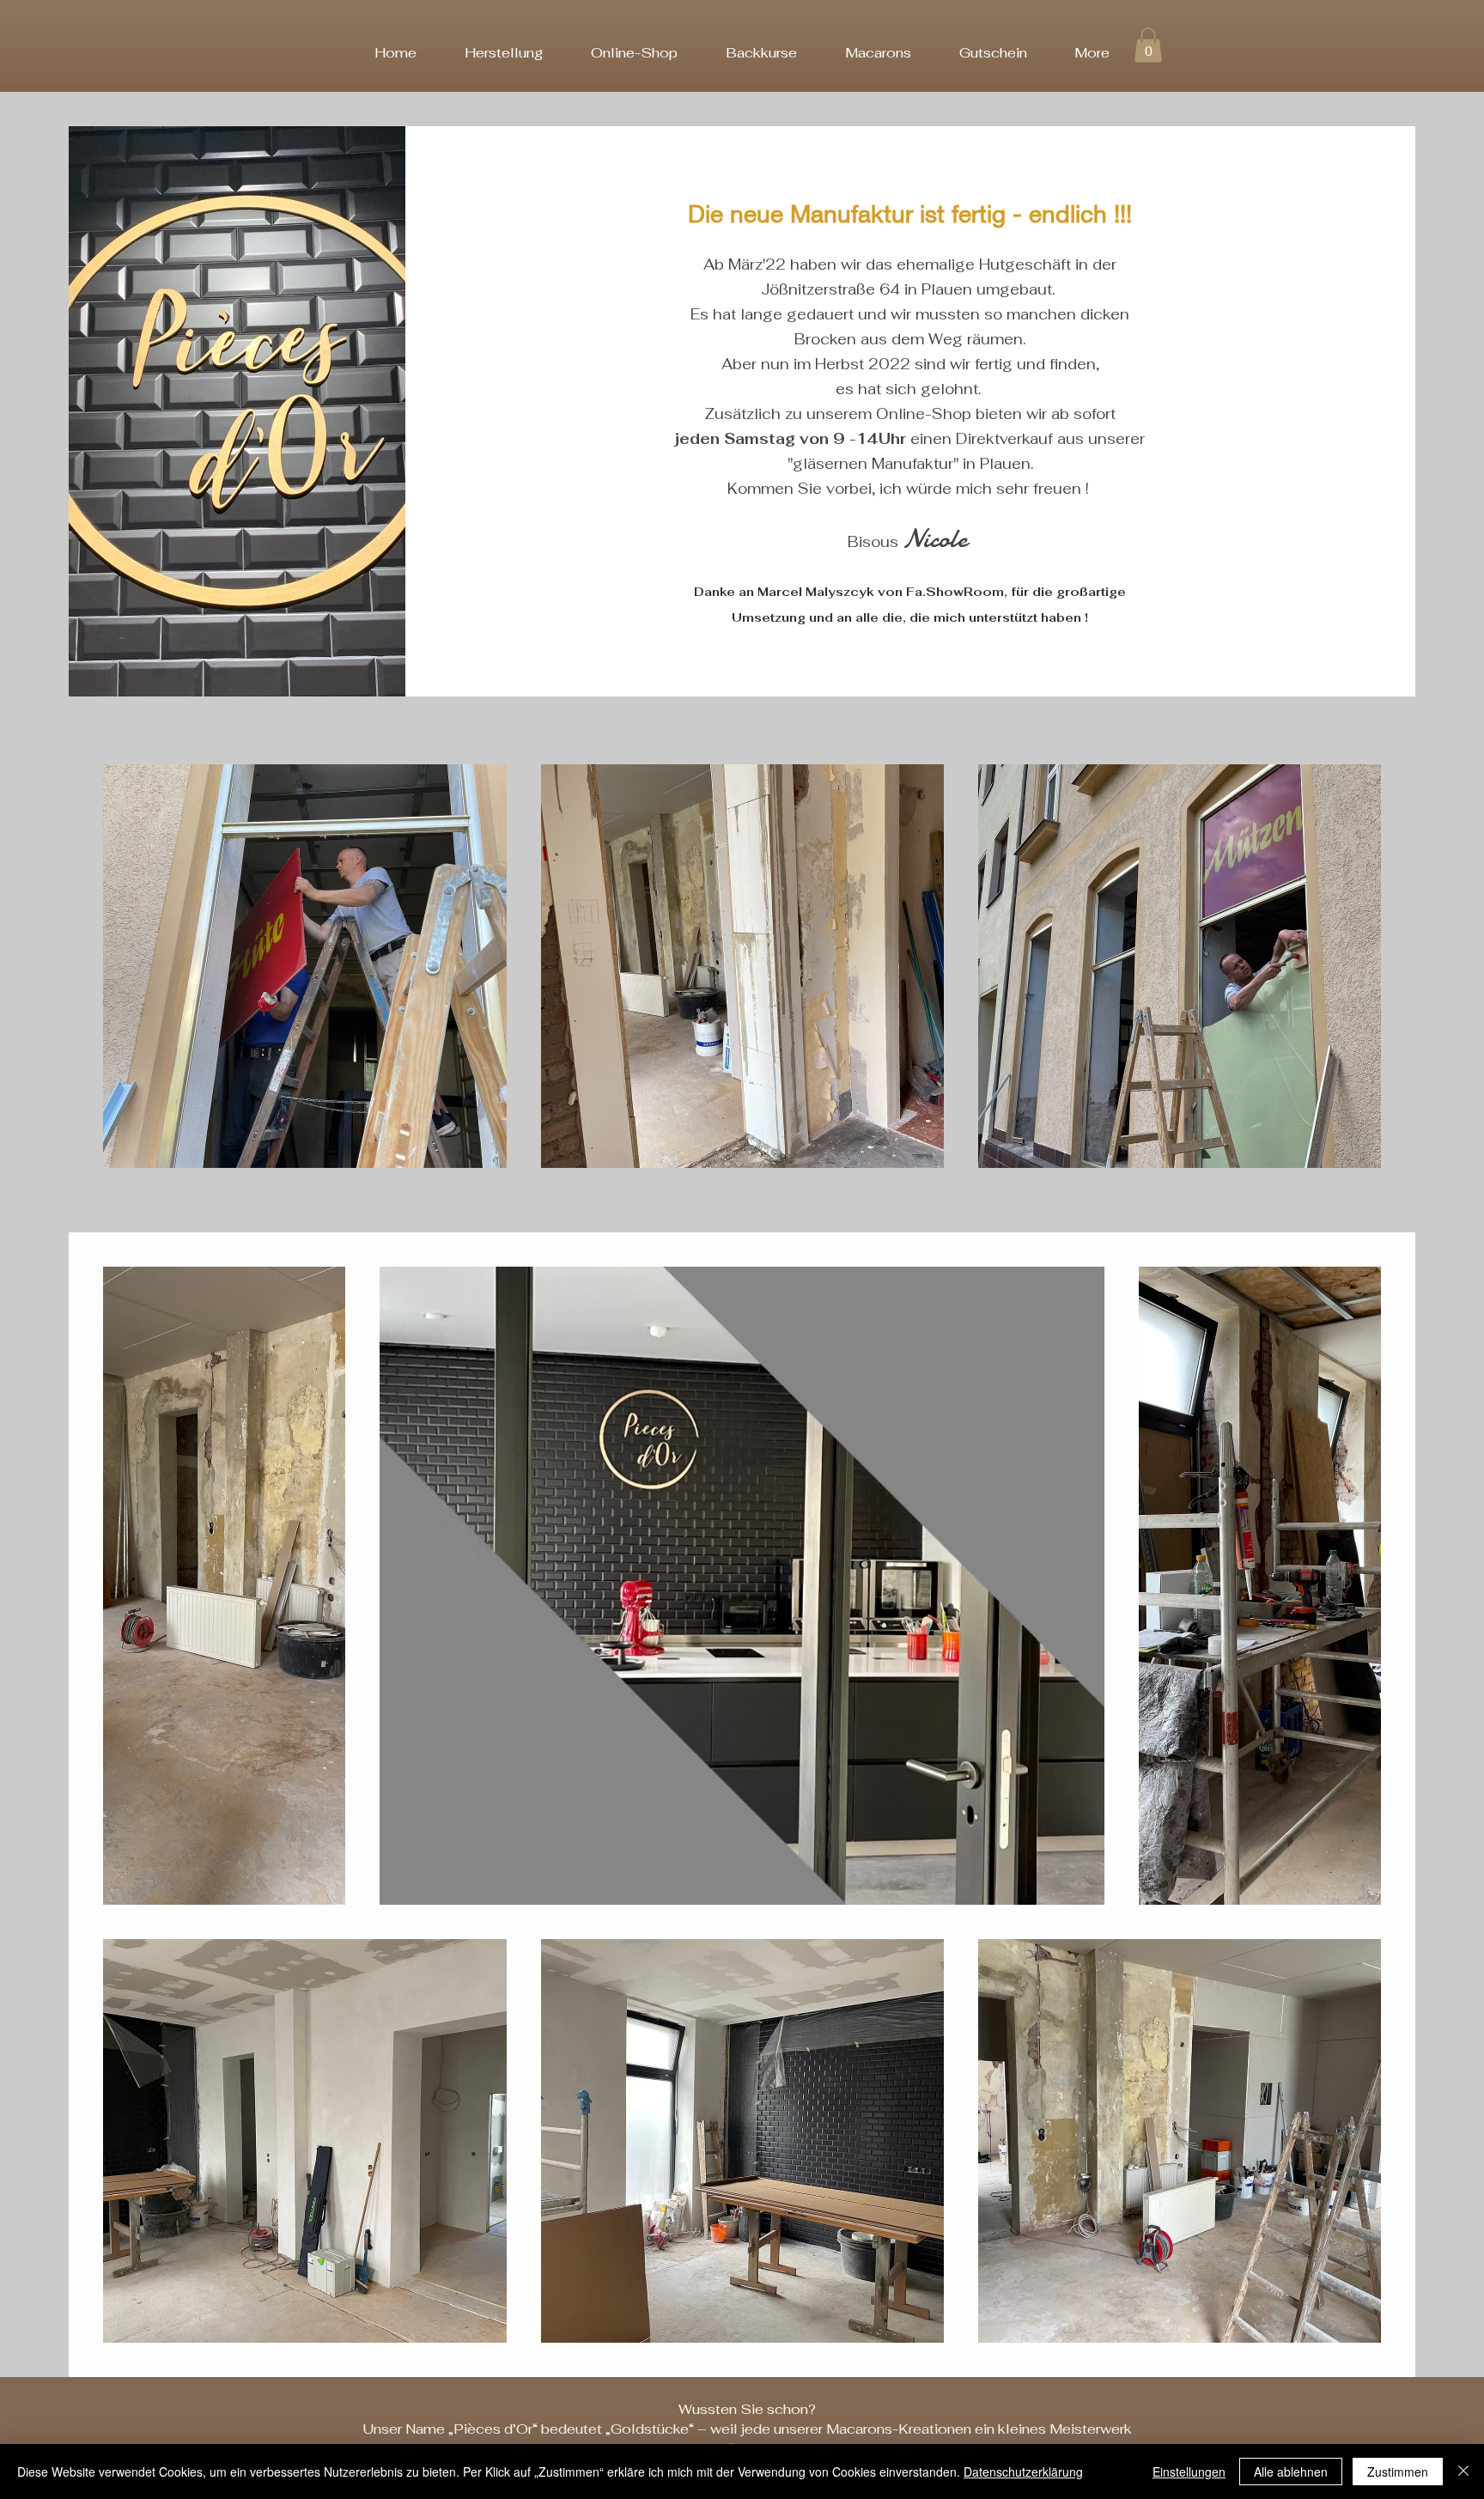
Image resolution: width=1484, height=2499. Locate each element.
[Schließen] (1463, 2472)
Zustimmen (1398, 2472)
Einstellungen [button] (1189, 2472)
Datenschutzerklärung (1023, 2472)
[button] (1148, 45)
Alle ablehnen (1291, 2472)
